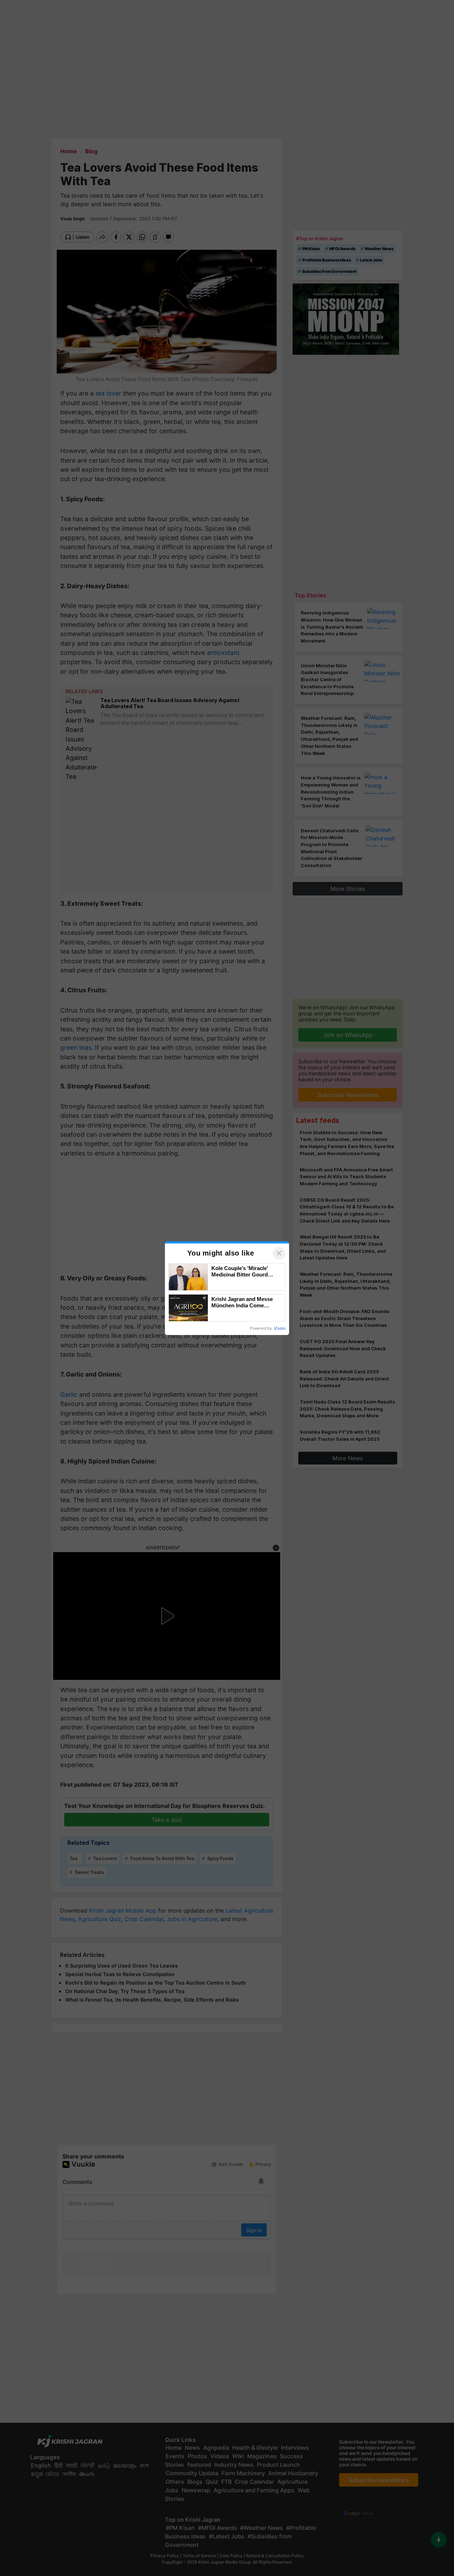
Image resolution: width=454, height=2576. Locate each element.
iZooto (280, 1328)
